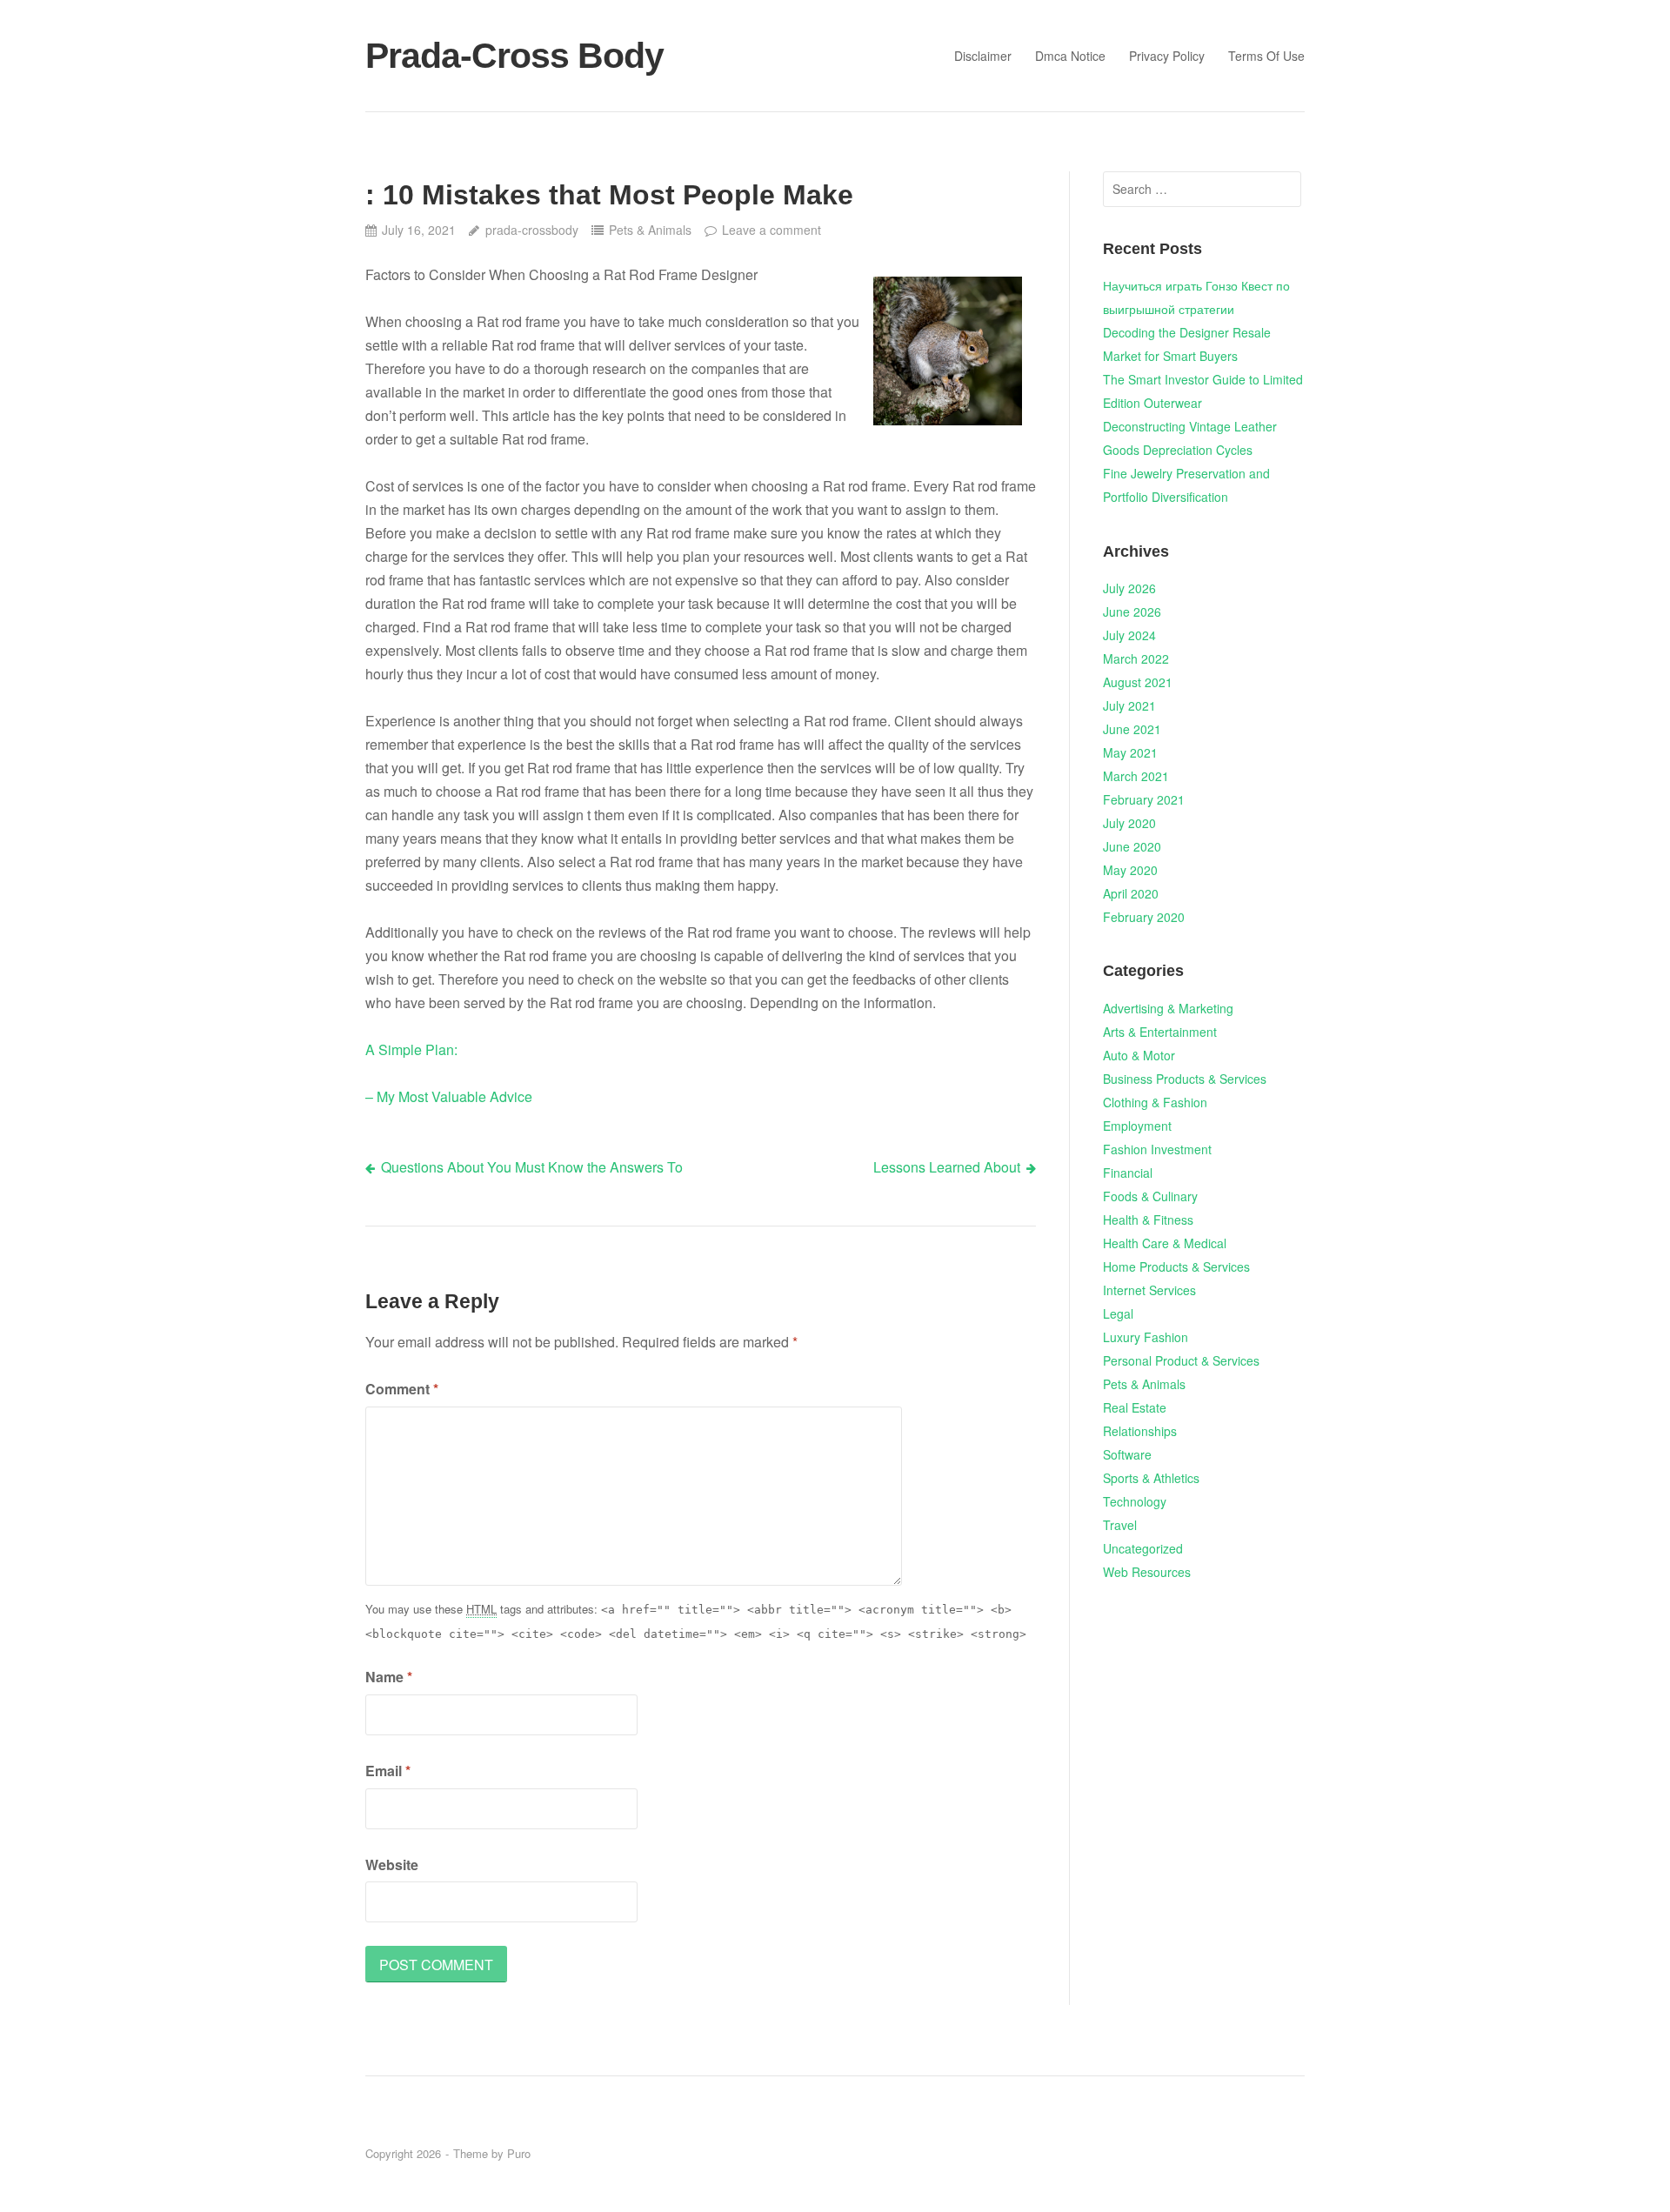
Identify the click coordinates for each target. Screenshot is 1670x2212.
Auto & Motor (1139, 1055)
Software (1127, 1454)
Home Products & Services (1176, 1266)
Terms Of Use (1266, 56)
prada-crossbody (531, 230)
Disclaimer (983, 56)
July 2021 (1129, 705)
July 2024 (1129, 635)
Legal (1118, 1313)
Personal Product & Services (1181, 1360)
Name (389, 1677)
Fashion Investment (1157, 1149)
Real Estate (1135, 1407)
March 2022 (1136, 658)
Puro (519, 2153)
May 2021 (1130, 752)
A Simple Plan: (411, 1049)
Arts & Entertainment (1160, 1032)
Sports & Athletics (1151, 1478)
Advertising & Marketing (1168, 1008)
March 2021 (1136, 776)
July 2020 (1129, 823)
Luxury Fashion (1146, 1337)
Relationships (1140, 1431)
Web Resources (1147, 1572)
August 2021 (1138, 682)
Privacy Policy (1167, 56)
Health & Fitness (1148, 1220)
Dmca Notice (1070, 56)
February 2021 (1144, 799)
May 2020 (1130, 870)
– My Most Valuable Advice (449, 1096)
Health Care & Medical (1165, 1243)
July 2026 (1129, 588)
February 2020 (1144, 917)
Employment (1137, 1126)
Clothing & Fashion (1155, 1102)
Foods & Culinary (1150, 1196)
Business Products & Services (1185, 1079)
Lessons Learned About (947, 1167)
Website (392, 1864)
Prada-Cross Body (514, 56)
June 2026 (1132, 611)
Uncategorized (1143, 1548)
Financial (1128, 1173)
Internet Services (1149, 1290)
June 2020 (1132, 846)
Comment (402, 1389)
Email (388, 1771)
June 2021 (1132, 729)
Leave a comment (772, 230)
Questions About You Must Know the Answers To (532, 1167)
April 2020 (1131, 893)
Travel (1120, 1525)
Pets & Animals (650, 230)
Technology (1135, 1501)
